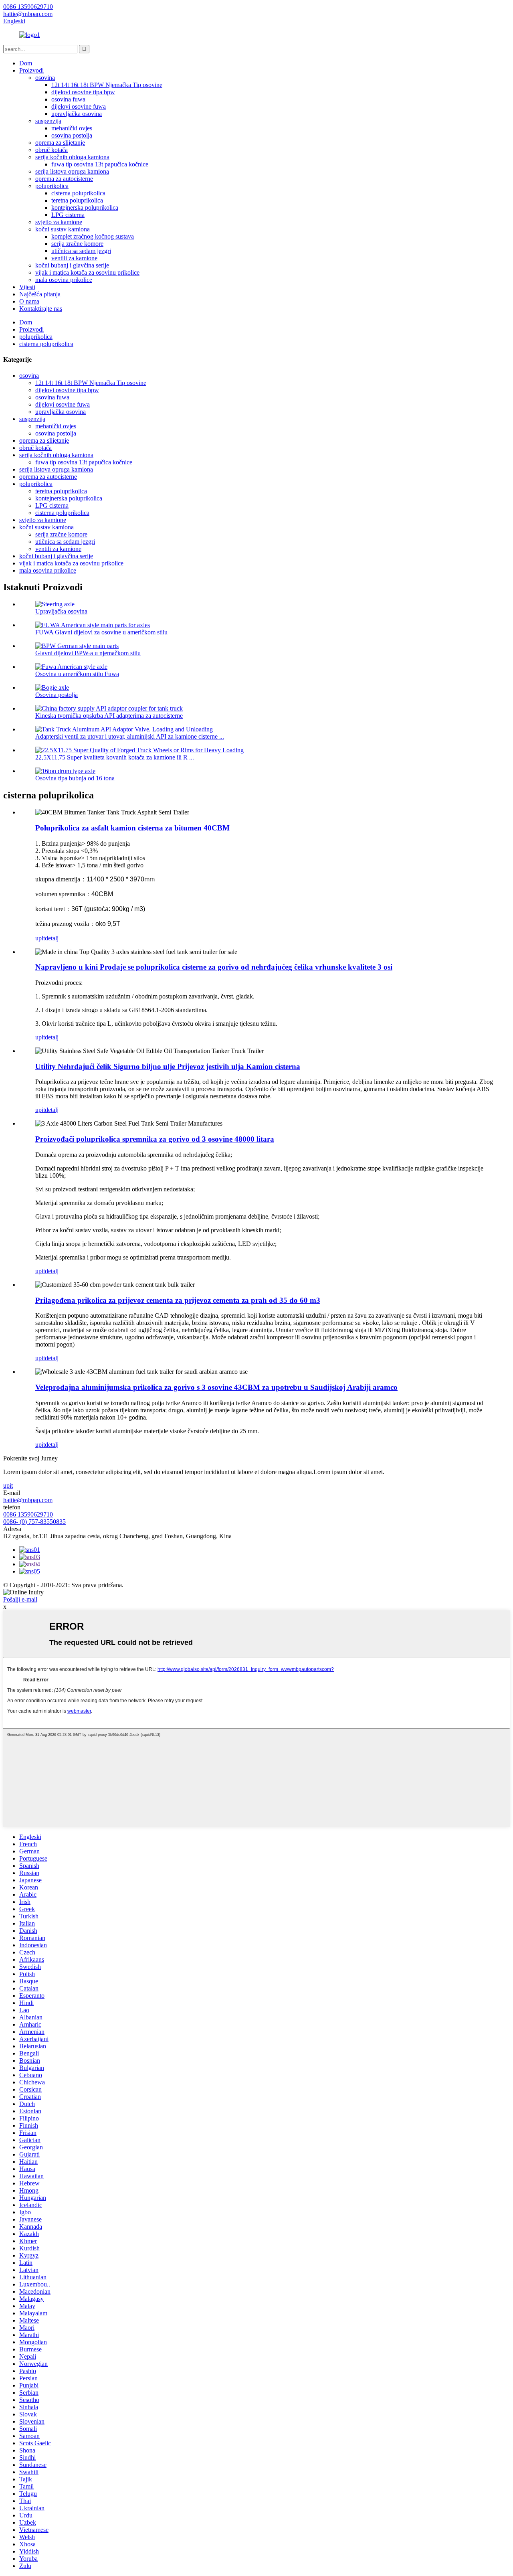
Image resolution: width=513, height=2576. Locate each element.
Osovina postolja (57, 695)
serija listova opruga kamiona (72, 171)
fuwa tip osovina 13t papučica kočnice (100, 164)
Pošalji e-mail (20, 1599)
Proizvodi (31, 70)
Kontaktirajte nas (41, 309)
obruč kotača (52, 150)
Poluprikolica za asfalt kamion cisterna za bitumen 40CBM (132, 828)
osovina (45, 78)
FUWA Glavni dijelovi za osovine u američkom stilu (101, 632)
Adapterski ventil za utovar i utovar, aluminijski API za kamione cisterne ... (130, 736)
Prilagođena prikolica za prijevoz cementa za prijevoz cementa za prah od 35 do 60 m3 (178, 1300)
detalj (52, 938)
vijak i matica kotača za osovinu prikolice (87, 272)
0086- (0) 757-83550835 (34, 1522)
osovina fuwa (68, 99)
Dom (26, 63)
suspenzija (48, 121)
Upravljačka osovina (61, 611)
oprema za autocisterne (64, 179)
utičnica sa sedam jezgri (81, 251)
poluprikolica (52, 186)
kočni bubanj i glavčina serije (72, 265)
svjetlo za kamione (59, 222)
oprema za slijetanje (60, 143)
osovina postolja (72, 135)
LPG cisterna (68, 215)
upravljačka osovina (77, 114)
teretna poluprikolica (77, 200)
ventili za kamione (74, 258)
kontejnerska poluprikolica (85, 208)
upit (40, 938)
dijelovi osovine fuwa (79, 106)
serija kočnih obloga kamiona (72, 157)
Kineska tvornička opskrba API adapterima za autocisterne (109, 716)
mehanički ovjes (72, 128)
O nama (29, 301)
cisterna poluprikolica (78, 193)
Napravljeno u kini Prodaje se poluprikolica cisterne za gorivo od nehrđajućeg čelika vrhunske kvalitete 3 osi (214, 967)
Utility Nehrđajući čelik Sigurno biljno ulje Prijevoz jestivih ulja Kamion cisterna (168, 1066)
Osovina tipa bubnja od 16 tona (75, 778)
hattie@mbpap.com (28, 1500)
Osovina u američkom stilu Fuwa (77, 674)
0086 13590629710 (28, 1514)
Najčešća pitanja (40, 294)
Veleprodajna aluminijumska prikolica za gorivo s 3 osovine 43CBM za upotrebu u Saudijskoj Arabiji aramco (216, 1387)
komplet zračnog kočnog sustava (93, 236)
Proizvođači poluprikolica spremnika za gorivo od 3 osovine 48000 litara (155, 1139)
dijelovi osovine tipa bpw (83, 92)
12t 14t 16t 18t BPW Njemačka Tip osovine (107, 85)
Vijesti (27, 287)
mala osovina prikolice (64, 280)
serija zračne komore (77, 244)
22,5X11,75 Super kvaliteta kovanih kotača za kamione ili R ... (115, 757)
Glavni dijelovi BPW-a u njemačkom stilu (88, 653)
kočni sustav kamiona (63, 229)
